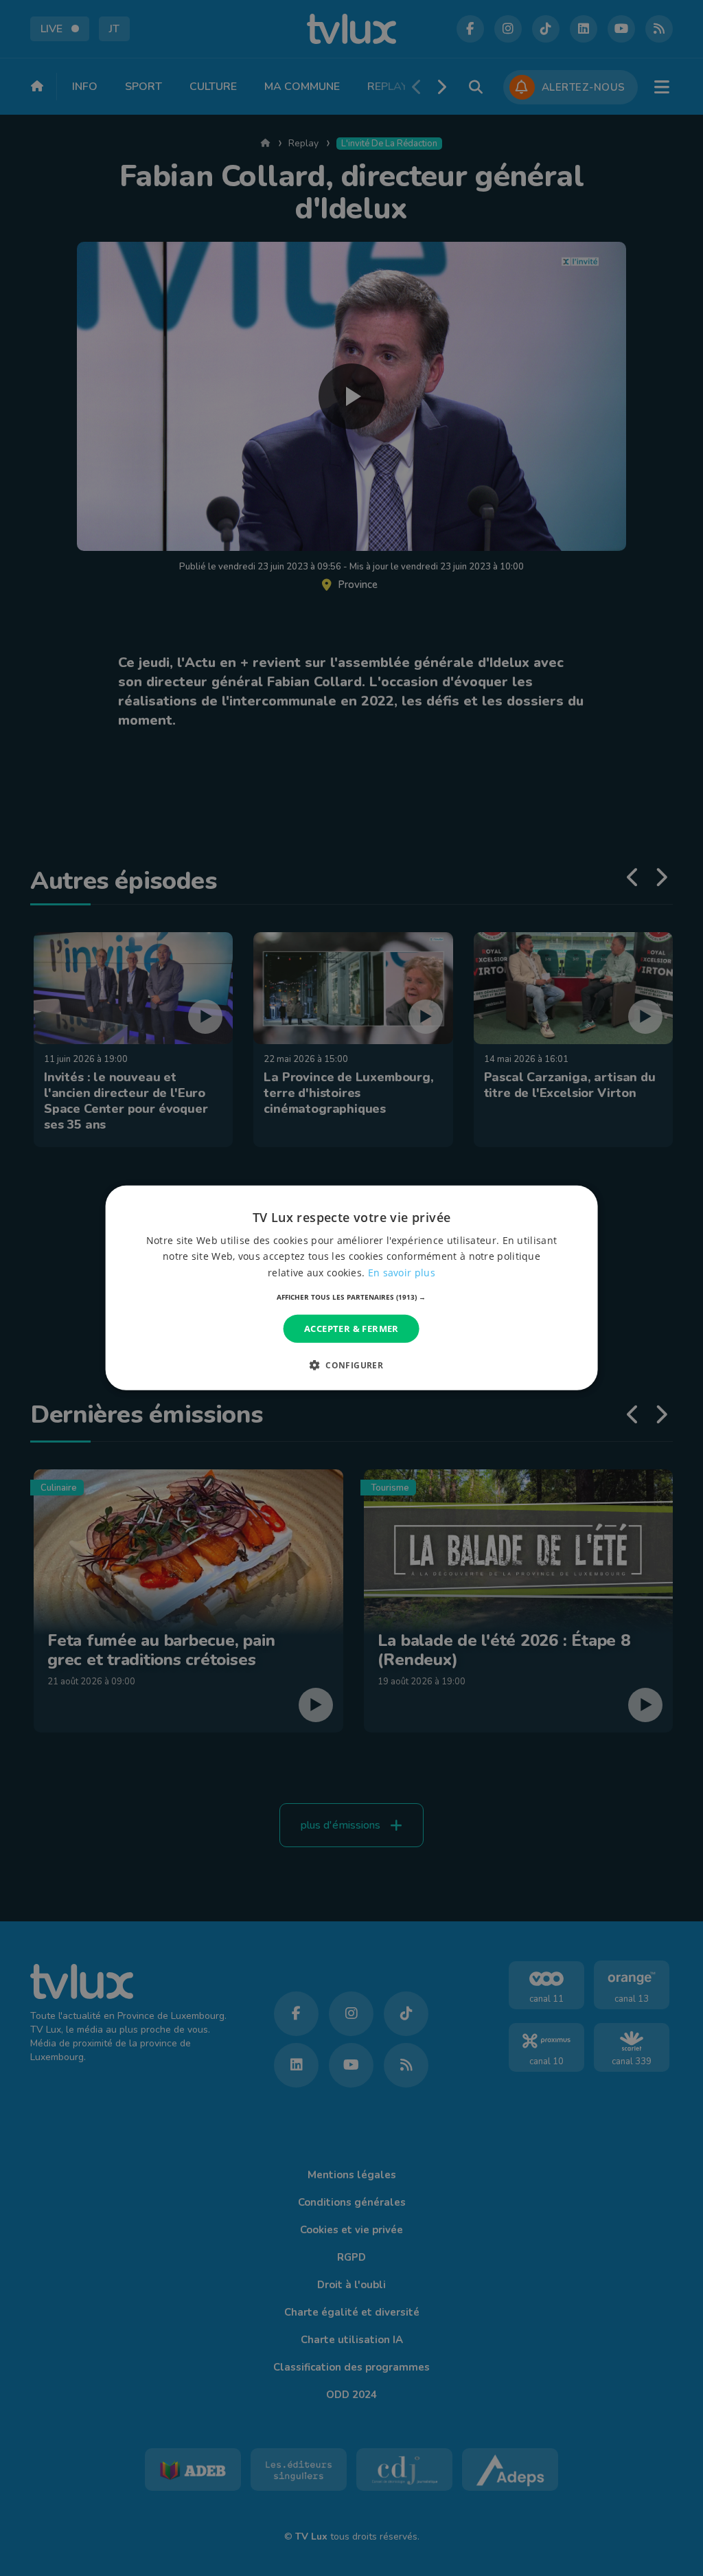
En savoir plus (402, 1272)
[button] (351, 1297)
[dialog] (352, 1288)
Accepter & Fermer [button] (351, 1329)
